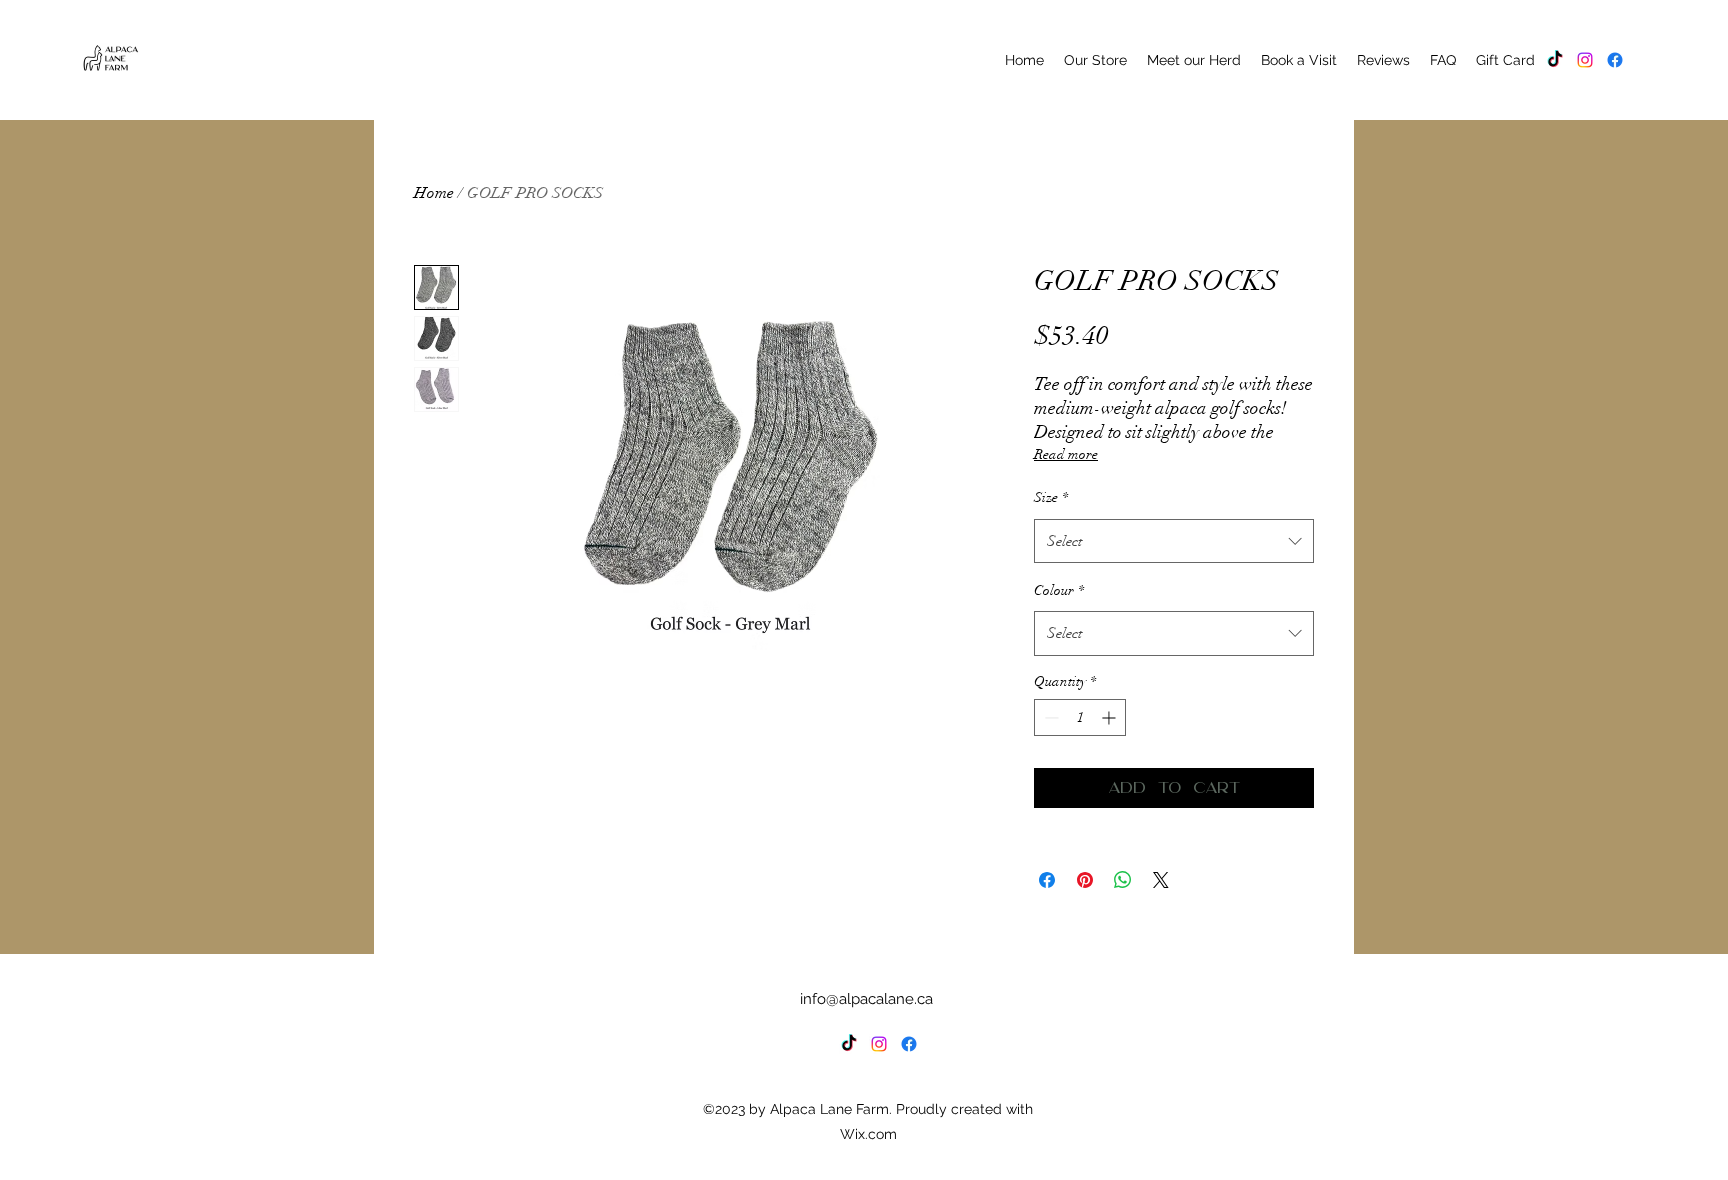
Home (434, 193)
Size (1051, 497)
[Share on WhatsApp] (1123, 880)
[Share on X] (1161, 880)
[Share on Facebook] (1047, 880)
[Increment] (1110, 717)
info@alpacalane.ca (866, 999)
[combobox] (1174, 541)
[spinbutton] (1080, 717)
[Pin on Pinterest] (1085, 880)
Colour (1059, 590)
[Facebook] (1615, 60)
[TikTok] (1555, 60)
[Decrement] (1049, 717)
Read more (1066, 454)
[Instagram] (1585, 60)
